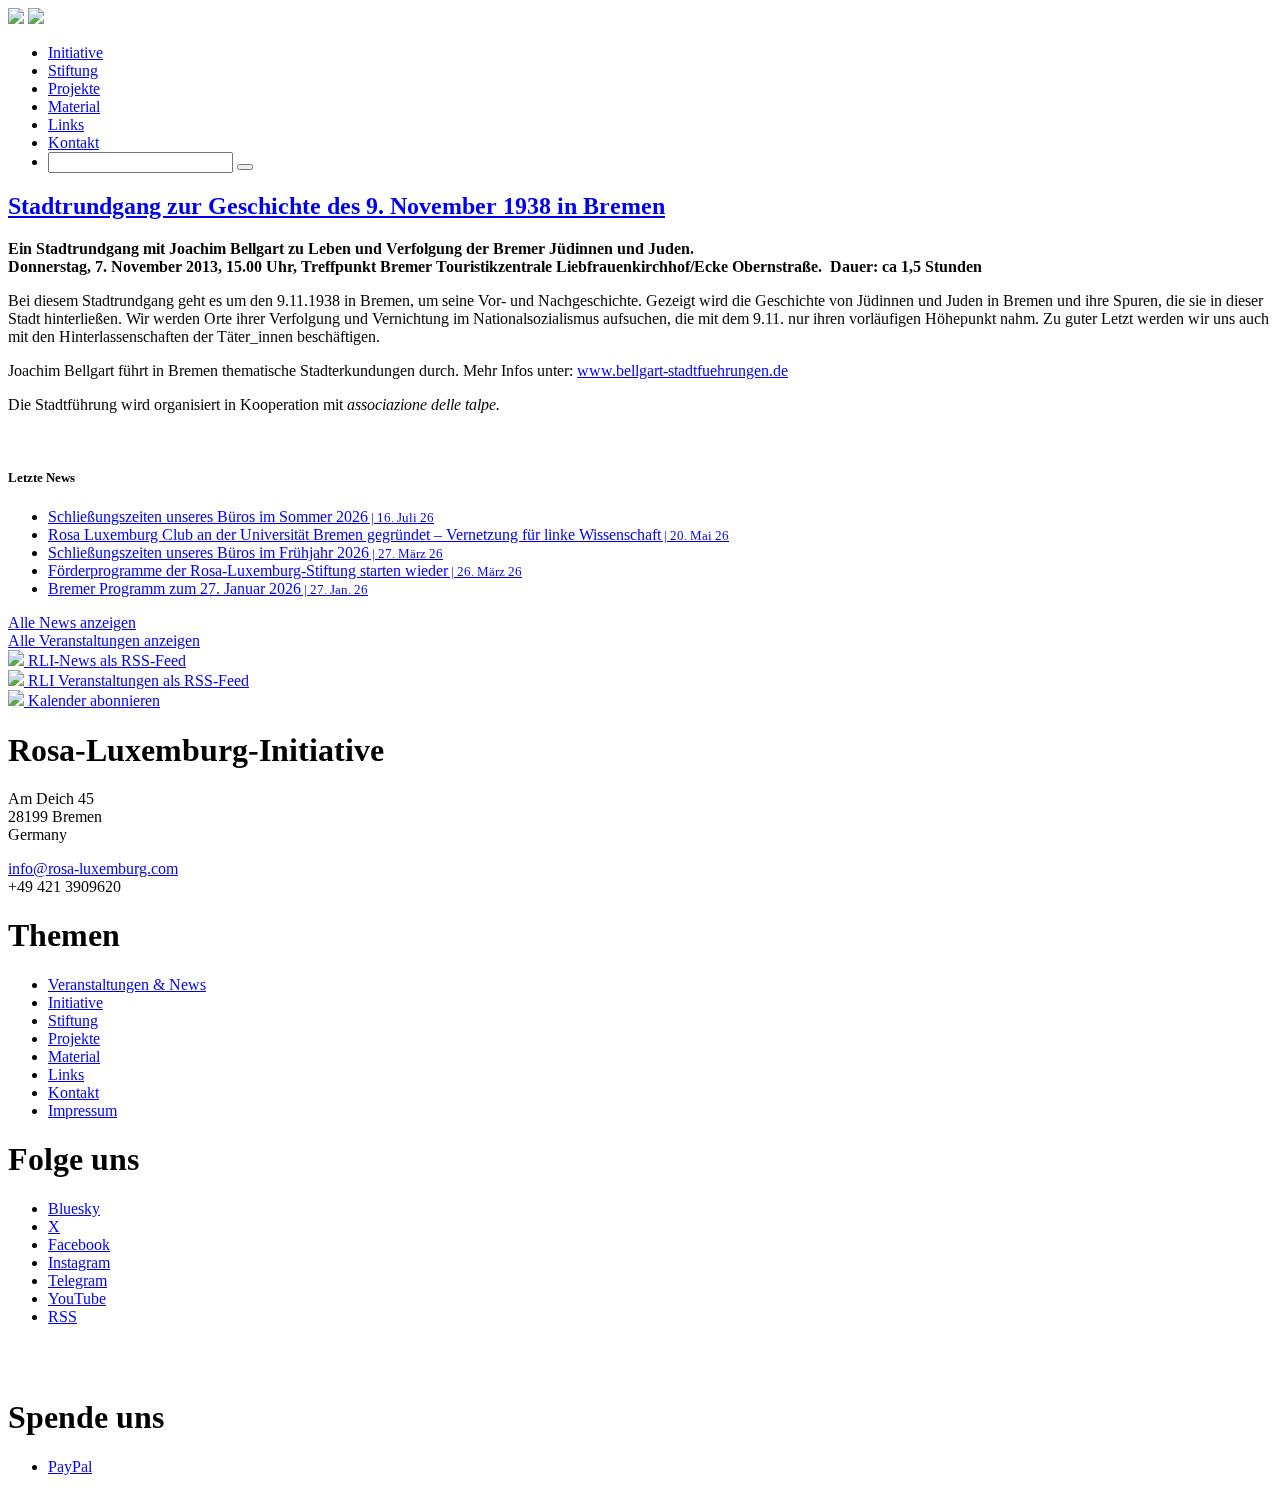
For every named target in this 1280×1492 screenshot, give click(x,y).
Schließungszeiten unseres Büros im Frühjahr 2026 (245, 552)
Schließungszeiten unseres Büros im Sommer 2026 (241, 516)
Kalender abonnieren (92, 700)
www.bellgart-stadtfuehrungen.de (682, 370)
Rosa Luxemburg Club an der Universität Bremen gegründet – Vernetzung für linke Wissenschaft (388, 534)
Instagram (79, 1262)
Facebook (79, 1244)
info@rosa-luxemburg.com (93, 868)
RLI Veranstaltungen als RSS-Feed (136, 680)
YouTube (77, 1298)
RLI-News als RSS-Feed (105, 660)
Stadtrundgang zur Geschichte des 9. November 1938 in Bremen (336, 206)
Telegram (77, 1280)
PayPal (70, 1466)
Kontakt (73, 142)
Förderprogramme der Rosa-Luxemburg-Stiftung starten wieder (285, 570)
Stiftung (73, 70)
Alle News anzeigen (72, 622)
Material (74, 106)
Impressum (82, 1110)
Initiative (75, 52)
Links (66, 124)
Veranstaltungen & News (127, 984)
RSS (62, 1316)
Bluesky (74, 1208)
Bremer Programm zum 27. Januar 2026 (208, 588)
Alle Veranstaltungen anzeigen (104, 640)
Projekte (74, 88)
